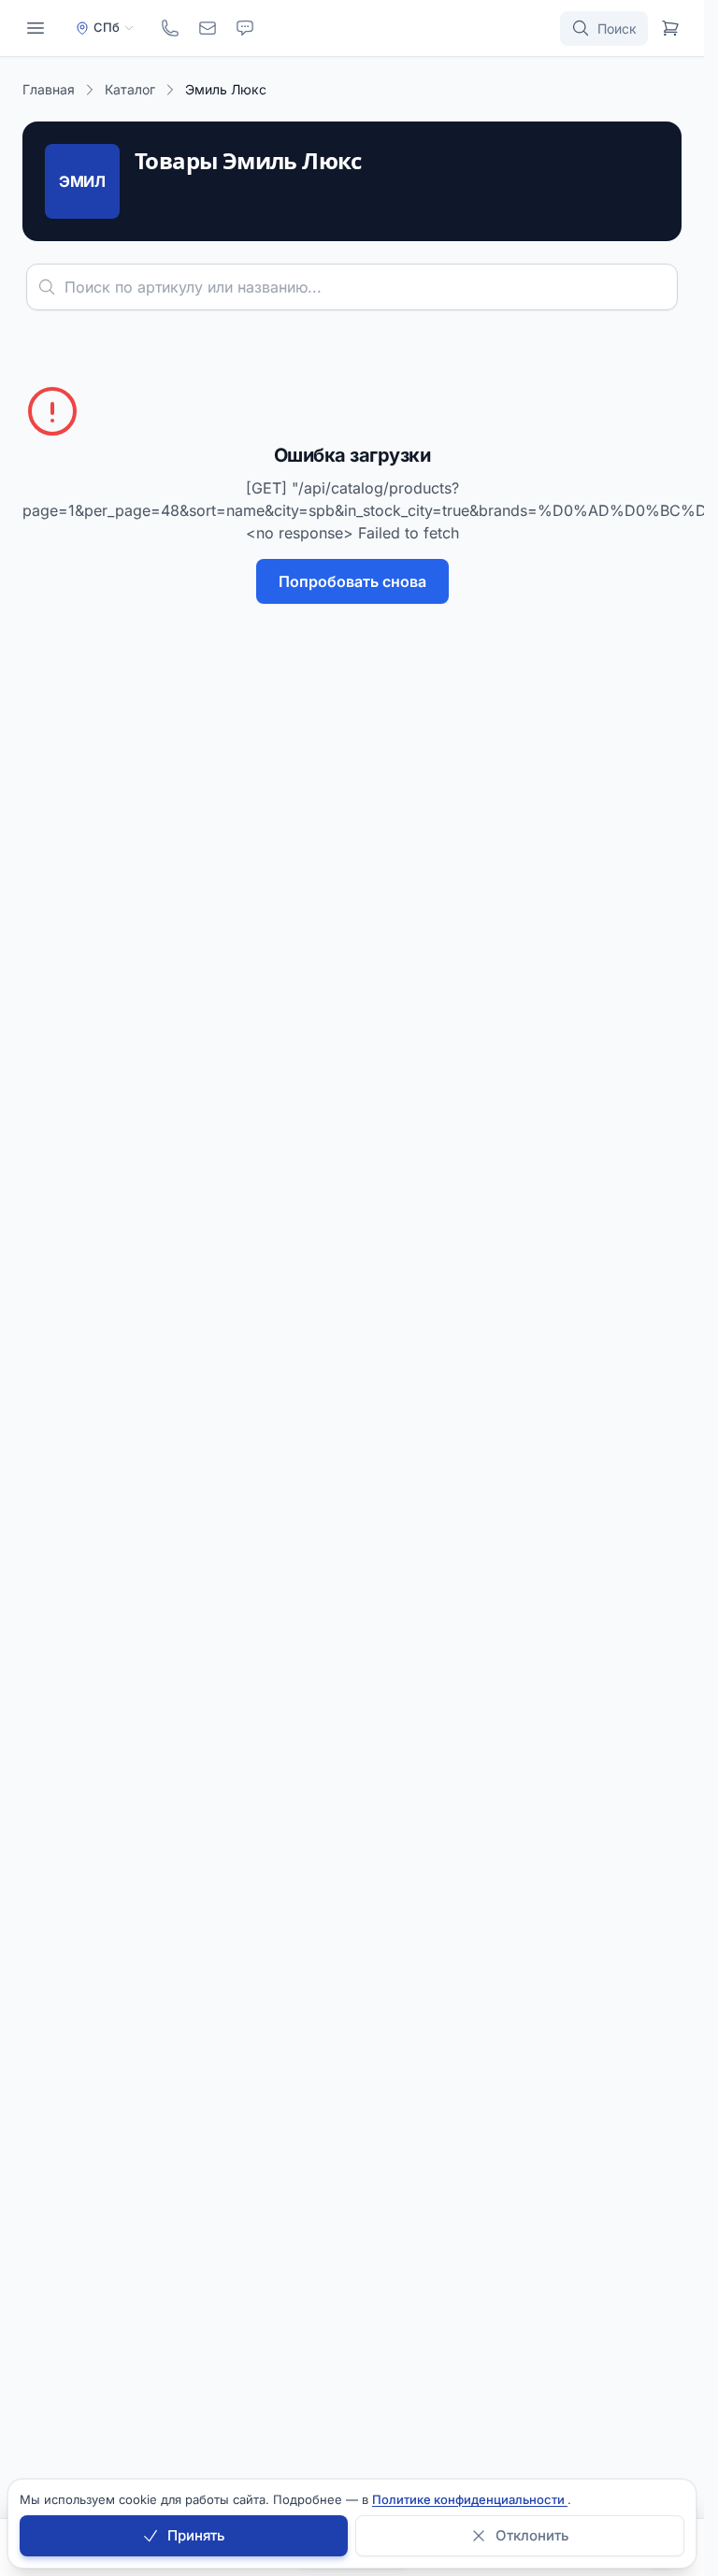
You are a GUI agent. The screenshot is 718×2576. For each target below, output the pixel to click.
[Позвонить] (170, 28)
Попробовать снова (352, 581)
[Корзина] (670, 28)
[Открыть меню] (36, 28)
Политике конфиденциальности (470, 2499)
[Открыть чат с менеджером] (245, 28)
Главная (49, 89)
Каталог (130, 89)
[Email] (208, 28)
